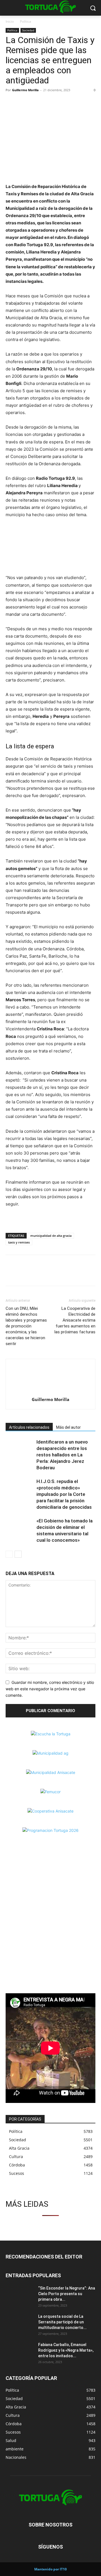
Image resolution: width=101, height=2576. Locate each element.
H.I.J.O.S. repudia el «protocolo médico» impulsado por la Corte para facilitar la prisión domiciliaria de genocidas (64, 1494)
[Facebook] (11, 103)
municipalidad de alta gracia (51, 1236)
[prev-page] (9, 1554)
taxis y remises (19, 1242)
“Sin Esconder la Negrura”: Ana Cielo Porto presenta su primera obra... (67, 2294)
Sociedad (28, 30)
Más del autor (68, 1427)
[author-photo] (50, 1392)
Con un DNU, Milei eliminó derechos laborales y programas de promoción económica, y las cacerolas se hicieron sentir (26, 1326)
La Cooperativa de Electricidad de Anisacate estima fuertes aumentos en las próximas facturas (75, 1320)
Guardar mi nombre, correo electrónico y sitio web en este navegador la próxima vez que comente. (50, 1689)
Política (26, 21)
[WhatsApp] (37, 103)
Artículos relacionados (29, 1427)
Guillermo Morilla (25, 90)
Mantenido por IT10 (50, 2569)
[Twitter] (24, 103)
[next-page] (18, 1554)
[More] (50, 103)
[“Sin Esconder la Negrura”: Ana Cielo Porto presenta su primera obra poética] (20, 2295)
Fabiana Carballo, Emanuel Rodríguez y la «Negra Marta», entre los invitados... (66, 2350)
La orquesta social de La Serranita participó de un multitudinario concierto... (62, 2322)
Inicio (10, 21)
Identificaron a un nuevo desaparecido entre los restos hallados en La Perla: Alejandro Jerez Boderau (62, 1455)
